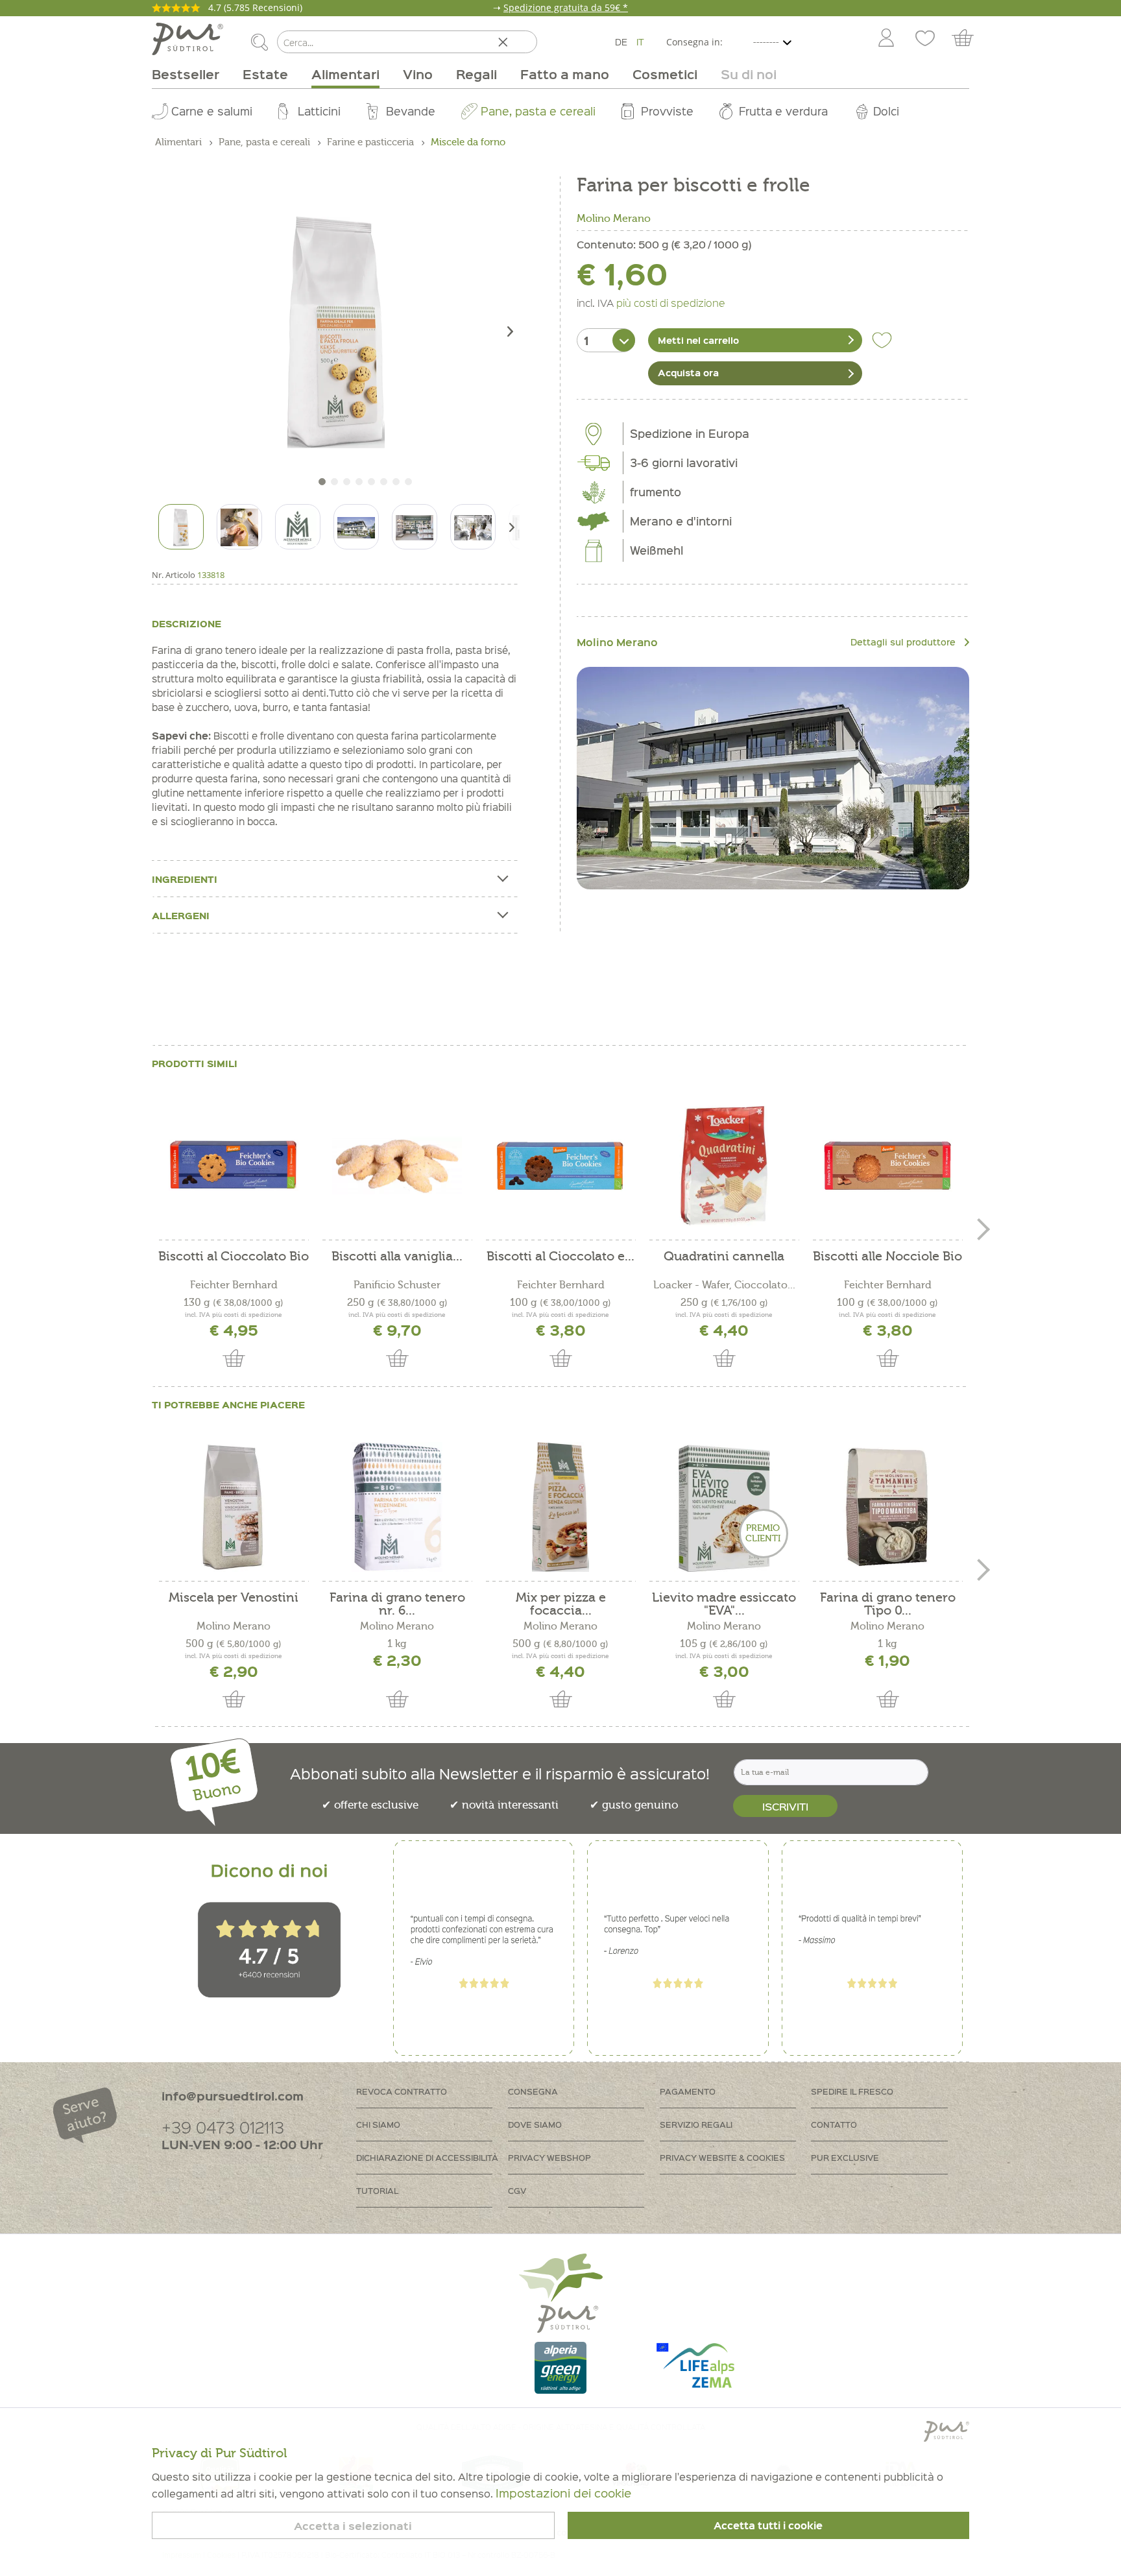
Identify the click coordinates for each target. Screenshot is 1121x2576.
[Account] (886, 39)
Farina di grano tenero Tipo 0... (888, 1604)
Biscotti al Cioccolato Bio (234, 1257)
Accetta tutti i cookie (768, 2525)
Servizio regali (696, 2124)
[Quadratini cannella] (724, 1166)
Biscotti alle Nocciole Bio (887, 1257)
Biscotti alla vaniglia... (397, 1257)
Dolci (886, 111)
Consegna (533, 2091)
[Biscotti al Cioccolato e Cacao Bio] (560, 1166)
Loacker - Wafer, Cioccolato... (724, 1285)
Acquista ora (688, 372)
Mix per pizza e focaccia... (561, 1604)
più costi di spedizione (671, 302)
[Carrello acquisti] (969, 39)
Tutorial (377, 2190)
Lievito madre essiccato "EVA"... (724, 1604)
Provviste (667, 111)
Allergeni (181, 915)
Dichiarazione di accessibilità (427, 2157)
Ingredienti (185, 879)
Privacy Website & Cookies (722, 2157)
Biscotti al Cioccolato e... (560, 1257)
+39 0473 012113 (223, 2127)
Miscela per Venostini (234, 1598)
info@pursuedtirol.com (233, 2096)
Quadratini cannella (724, 1257)
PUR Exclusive (845, 2157)
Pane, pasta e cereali (538, 111)
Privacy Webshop (549, 2157)
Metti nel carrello (698, 340)
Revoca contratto (402, 2091)
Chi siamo (378, 2124)
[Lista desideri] (925, 39)
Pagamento (688, 2091)
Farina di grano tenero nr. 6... (397, 1604)
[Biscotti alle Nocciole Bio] (887, 1166)
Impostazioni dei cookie (563, 2493)
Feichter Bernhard (234, 1285)
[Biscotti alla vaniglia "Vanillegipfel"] (397, 1166)
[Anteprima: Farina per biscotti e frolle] (181, 527)
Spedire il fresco (852, 2091)
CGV (517, 2190)
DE (621, 42)
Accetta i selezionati (353, 2526)
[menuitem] (886, 39)
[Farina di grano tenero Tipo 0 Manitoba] (887, 1507)
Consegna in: (694, 42)
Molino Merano (614, 219)
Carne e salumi (212, 111)
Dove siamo (535, 2124)
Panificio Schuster (397, 1285)
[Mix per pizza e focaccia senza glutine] (560, 1507)
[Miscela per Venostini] (234, 1507)
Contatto (834, 2124)
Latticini (319, 111)
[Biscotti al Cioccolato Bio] (234, 1166)
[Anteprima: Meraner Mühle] (298, 527)
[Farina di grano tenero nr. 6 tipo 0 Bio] (397, 1507)
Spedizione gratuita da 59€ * (566, 7)
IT (640, 42)
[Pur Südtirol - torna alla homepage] (187, 39)
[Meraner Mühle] (773, 778)
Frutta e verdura (783, 111)
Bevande (411, 111)
